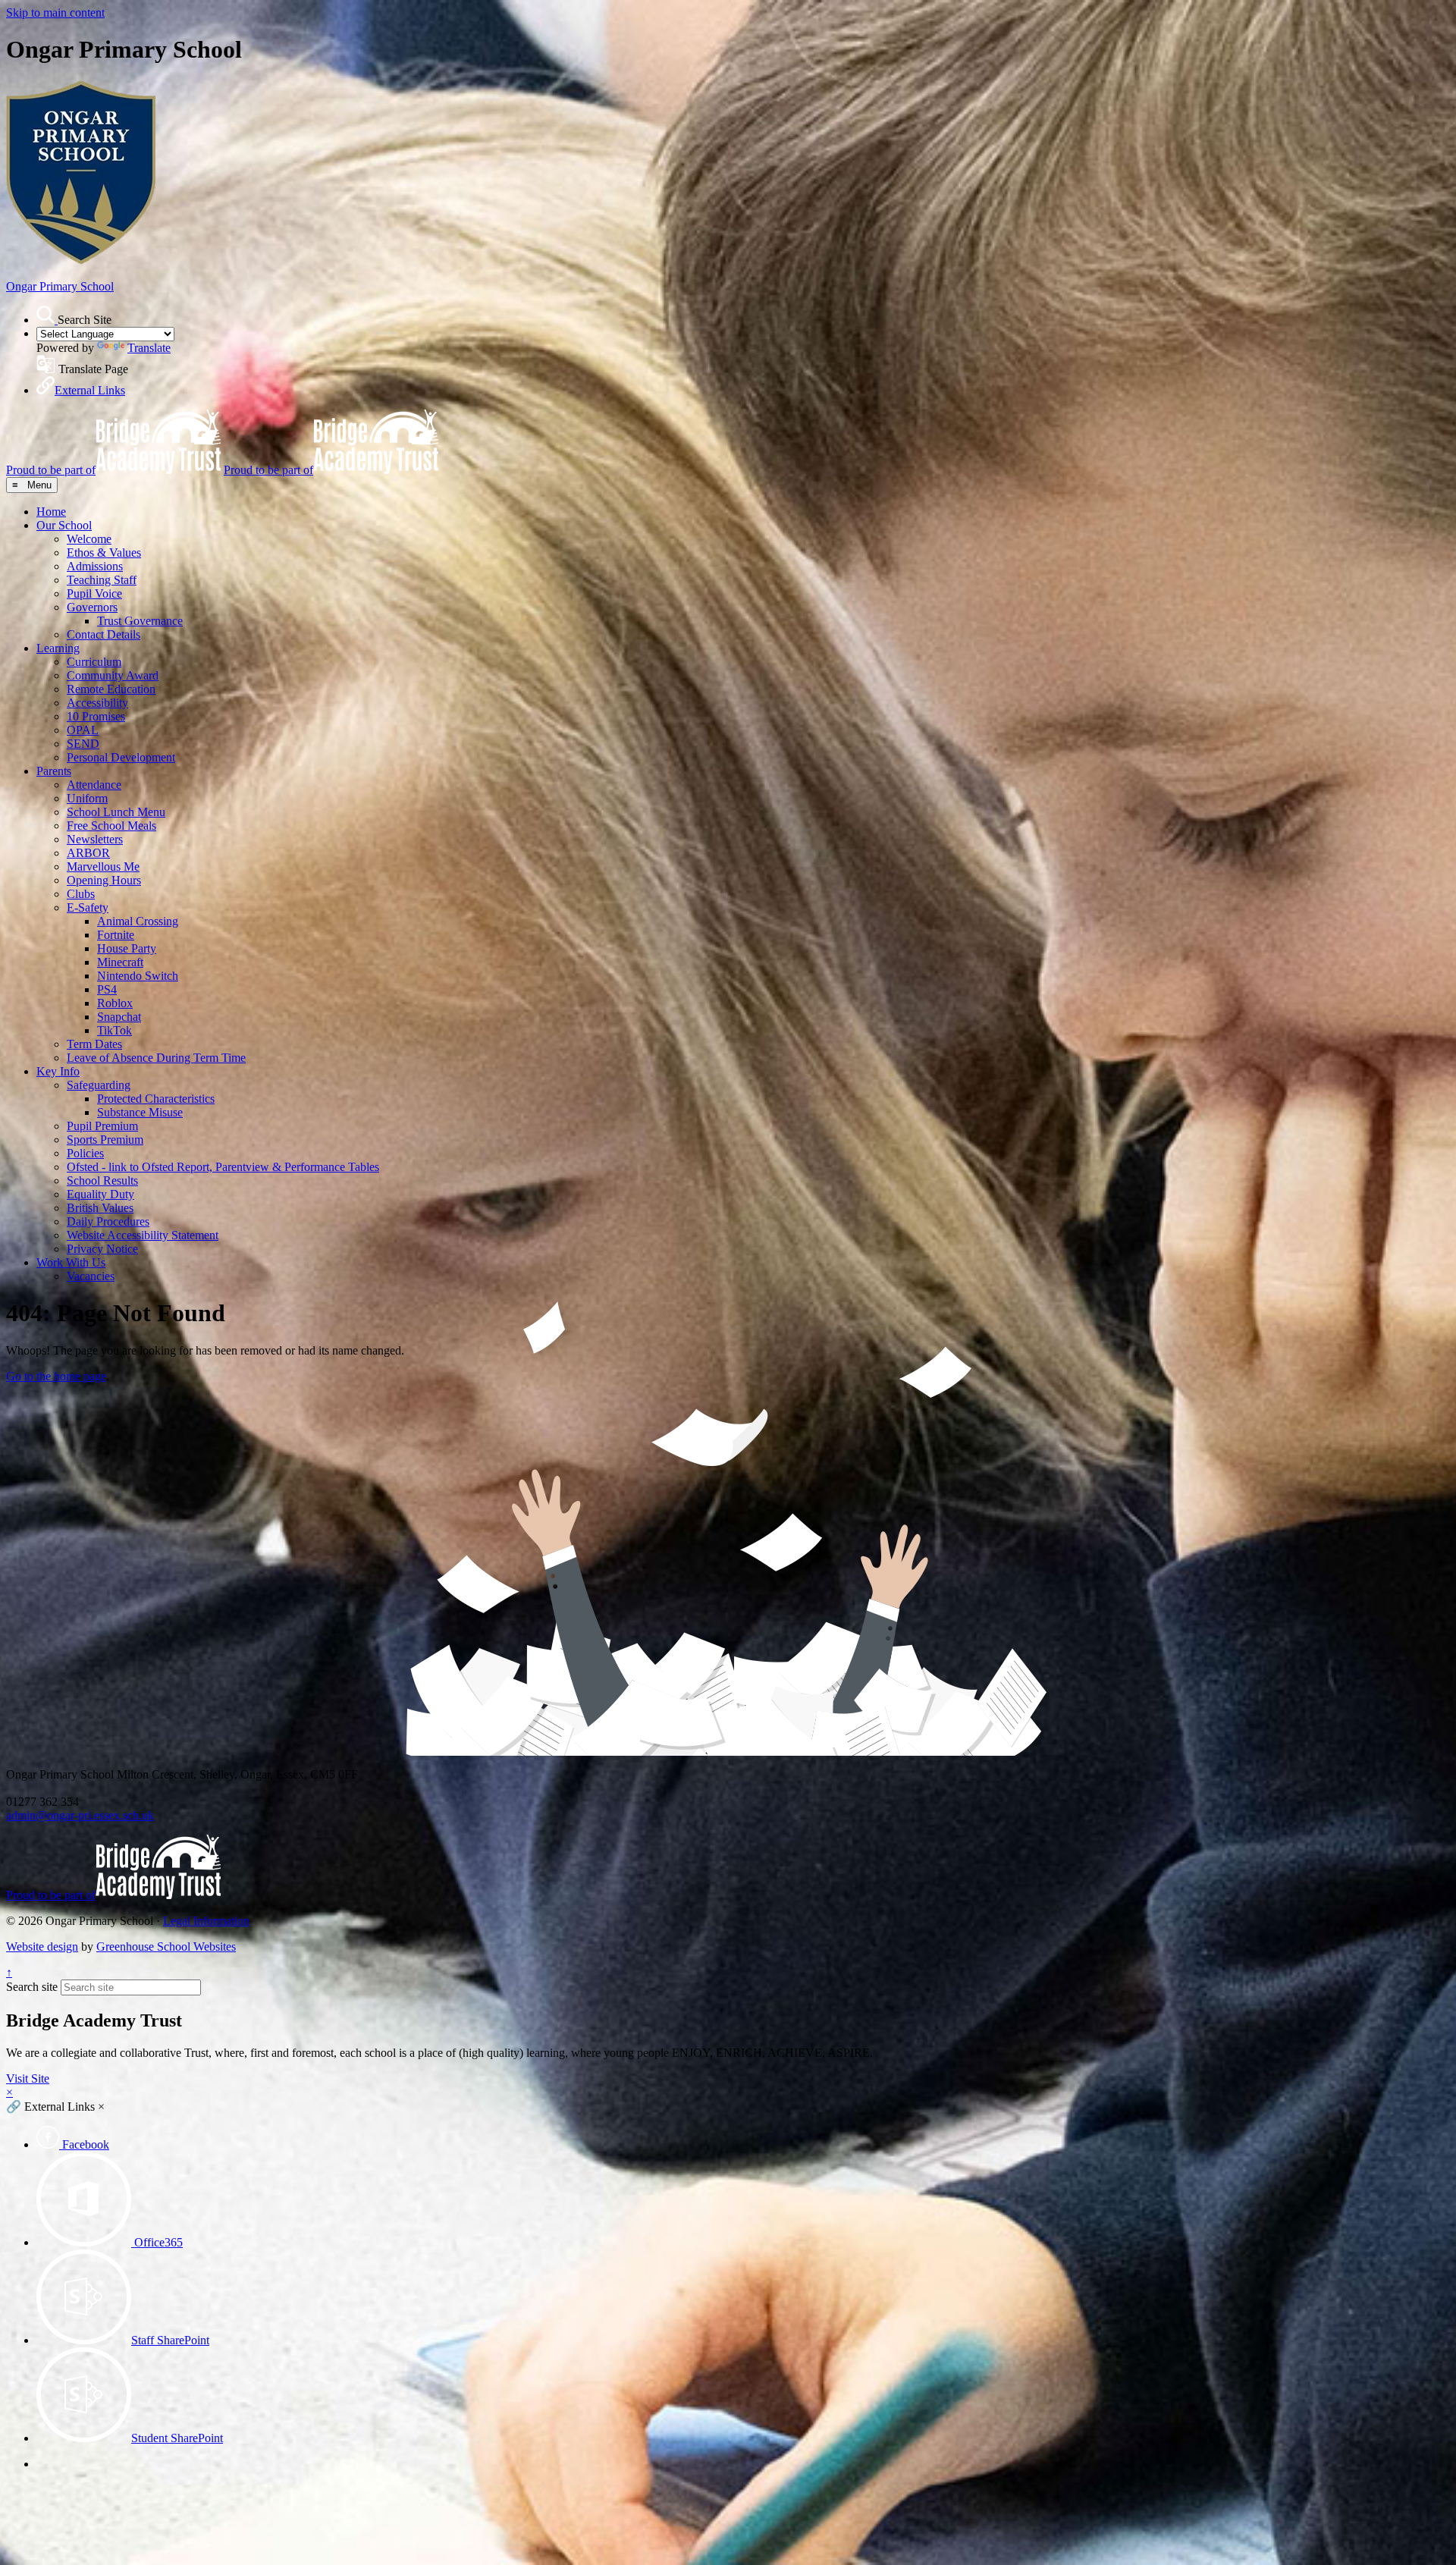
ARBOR (88, 853)
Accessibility (97, 703)
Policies (85, 1153)
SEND (83, 744)
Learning (58, 648)
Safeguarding (99, 1085)
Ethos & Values (104, 553)
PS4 (107, 989)
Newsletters (95, 839)
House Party (127, 948)
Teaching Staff (102, 580)
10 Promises (96, 716)
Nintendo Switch (138, 976)
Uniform (87, 798)
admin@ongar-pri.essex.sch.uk (80, 1815)
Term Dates (94, 1044)
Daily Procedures (108, 1221)
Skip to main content (55, 13)
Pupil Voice (94, 593)
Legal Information (206, 1921)
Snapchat (119, 1017)
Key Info (58, 1071)
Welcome (89, 539)
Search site (32, 1987)
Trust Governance (140, 621)
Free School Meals (111, 826)
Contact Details (104, 634)
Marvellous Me (103, 867)
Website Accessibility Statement (143, 1235)
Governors (92, 607)
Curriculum (94, 662)
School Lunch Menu (116, 812)
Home (51, 512)
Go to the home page (56, 1376)
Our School (64, 525)
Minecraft (120, 962)
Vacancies (91, 1276)
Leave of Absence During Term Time (156, 1058)
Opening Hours (104, 880)
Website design (42, 1947)
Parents (54, 771)
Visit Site (28, 2078)
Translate (149, 348)
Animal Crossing (138, 921)
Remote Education (111, 689)
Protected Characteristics (156, 1099)
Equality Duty (100, 1194)
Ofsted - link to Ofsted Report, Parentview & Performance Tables (223, 1167)
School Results (102, 1180)
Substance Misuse (140, 1112)
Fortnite (116, 935)
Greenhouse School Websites (166, 1947)
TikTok (115, 1030)
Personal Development (121, 757)
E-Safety (88, 907)
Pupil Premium (102, 1126)
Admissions (95, 566)
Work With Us (71, 1262)
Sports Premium (105, 1140)
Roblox (115, 1003)
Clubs (81, 894)
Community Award (113, 675)
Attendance (94, 785)
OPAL (83, 730)
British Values (100, 1208)
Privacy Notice (102, 1249)
